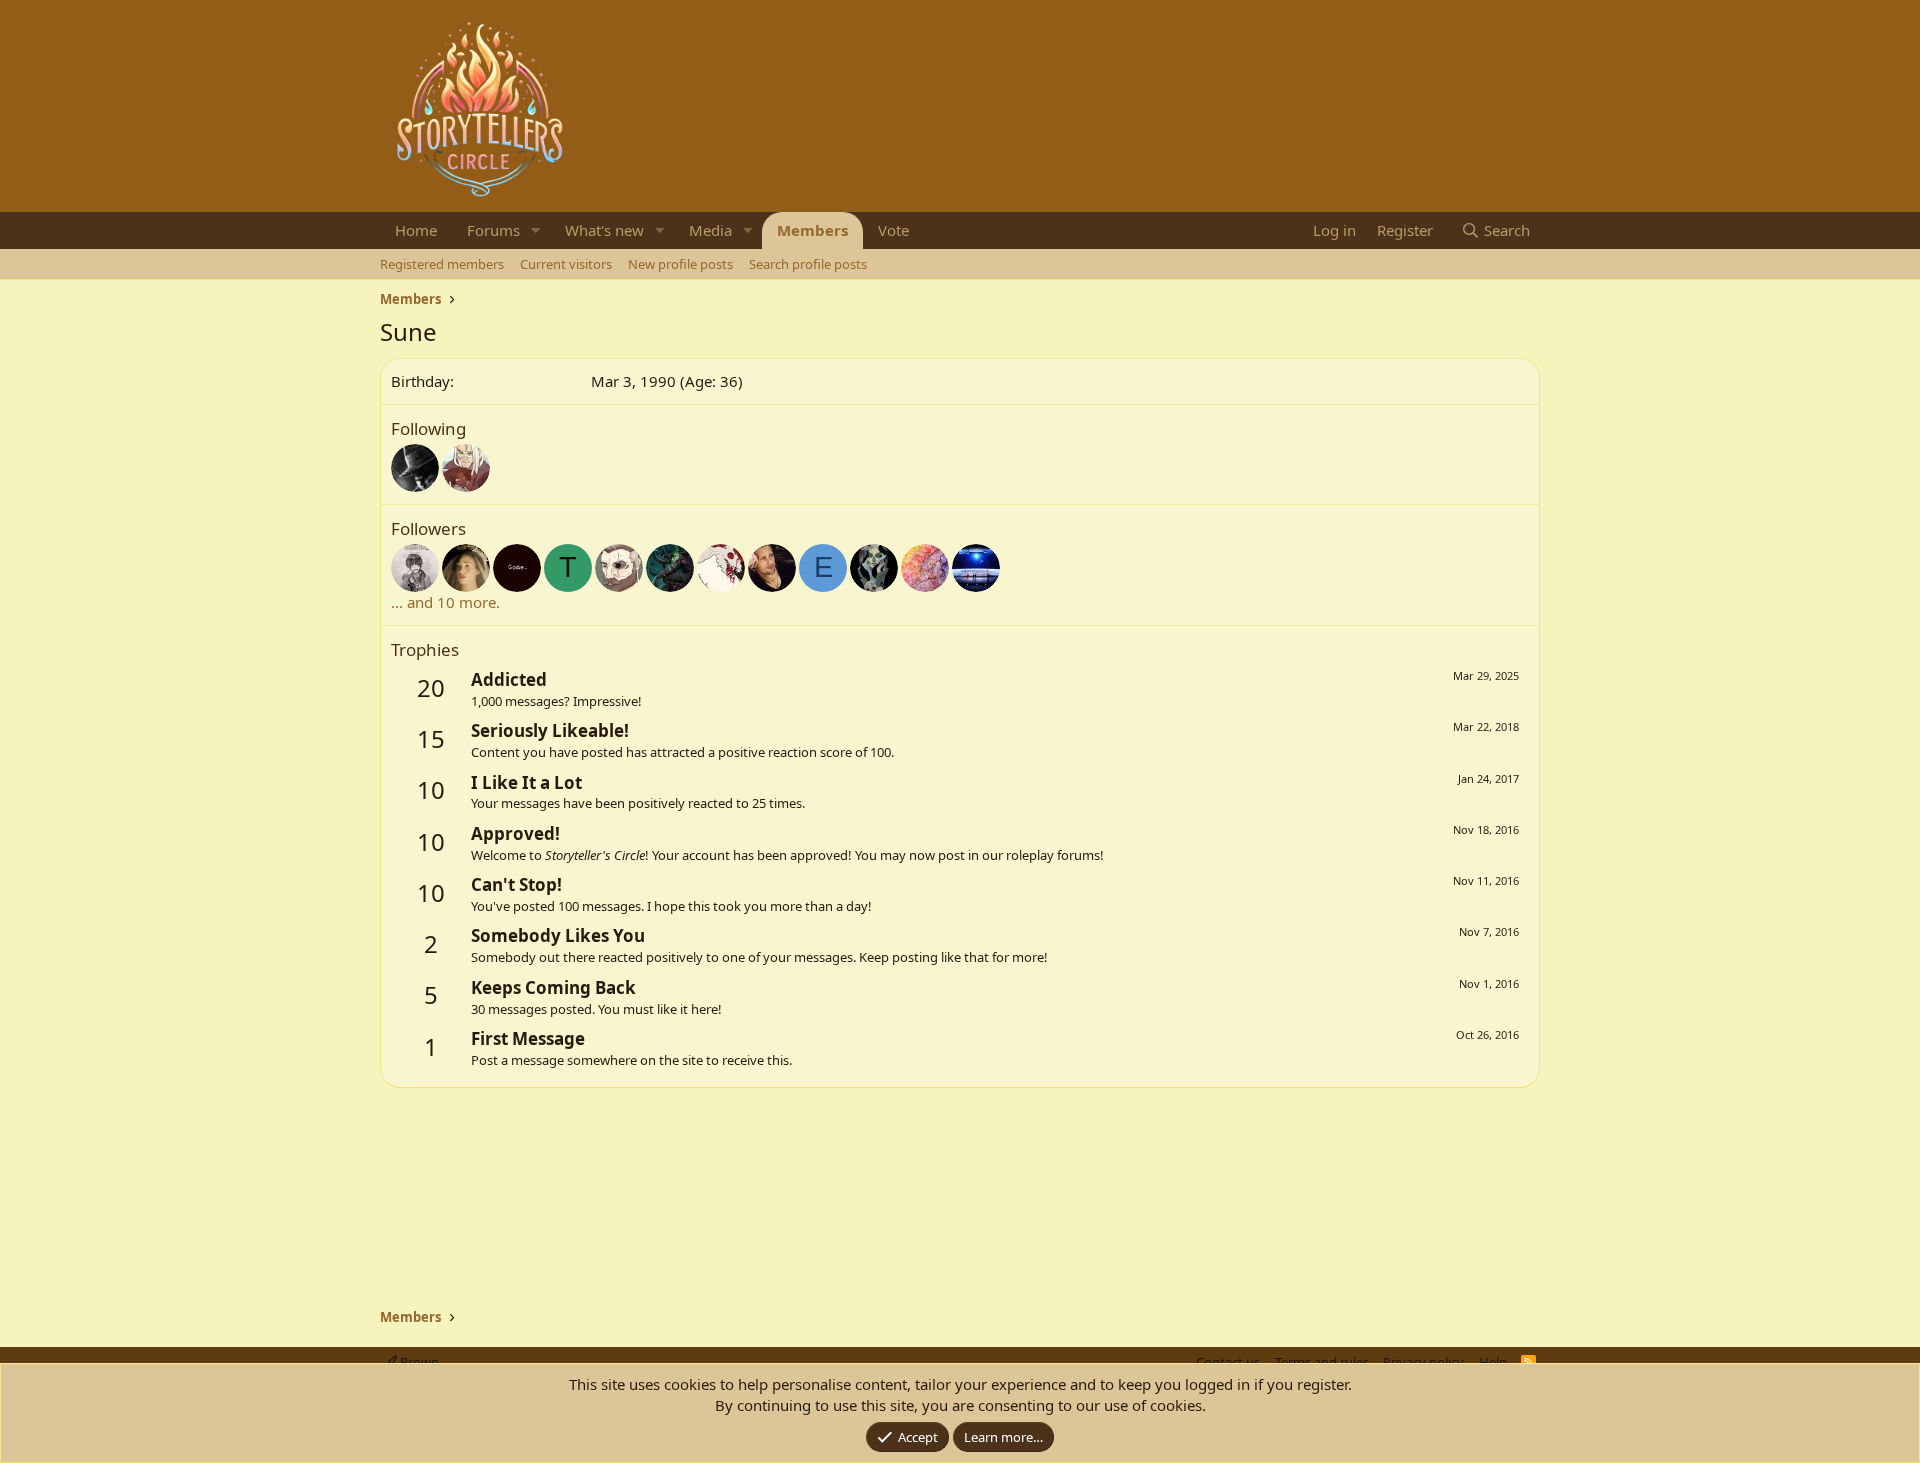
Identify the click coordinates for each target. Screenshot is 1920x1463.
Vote (893, 230)
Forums (493, 230)
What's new (604, 230)
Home (416, 230)
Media (710, 230)
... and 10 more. (445, 602)
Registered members (442, 264)
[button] (536, 230)
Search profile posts (808, 264)
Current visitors (566, 264)
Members (812, 230)
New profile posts (680, 264)
